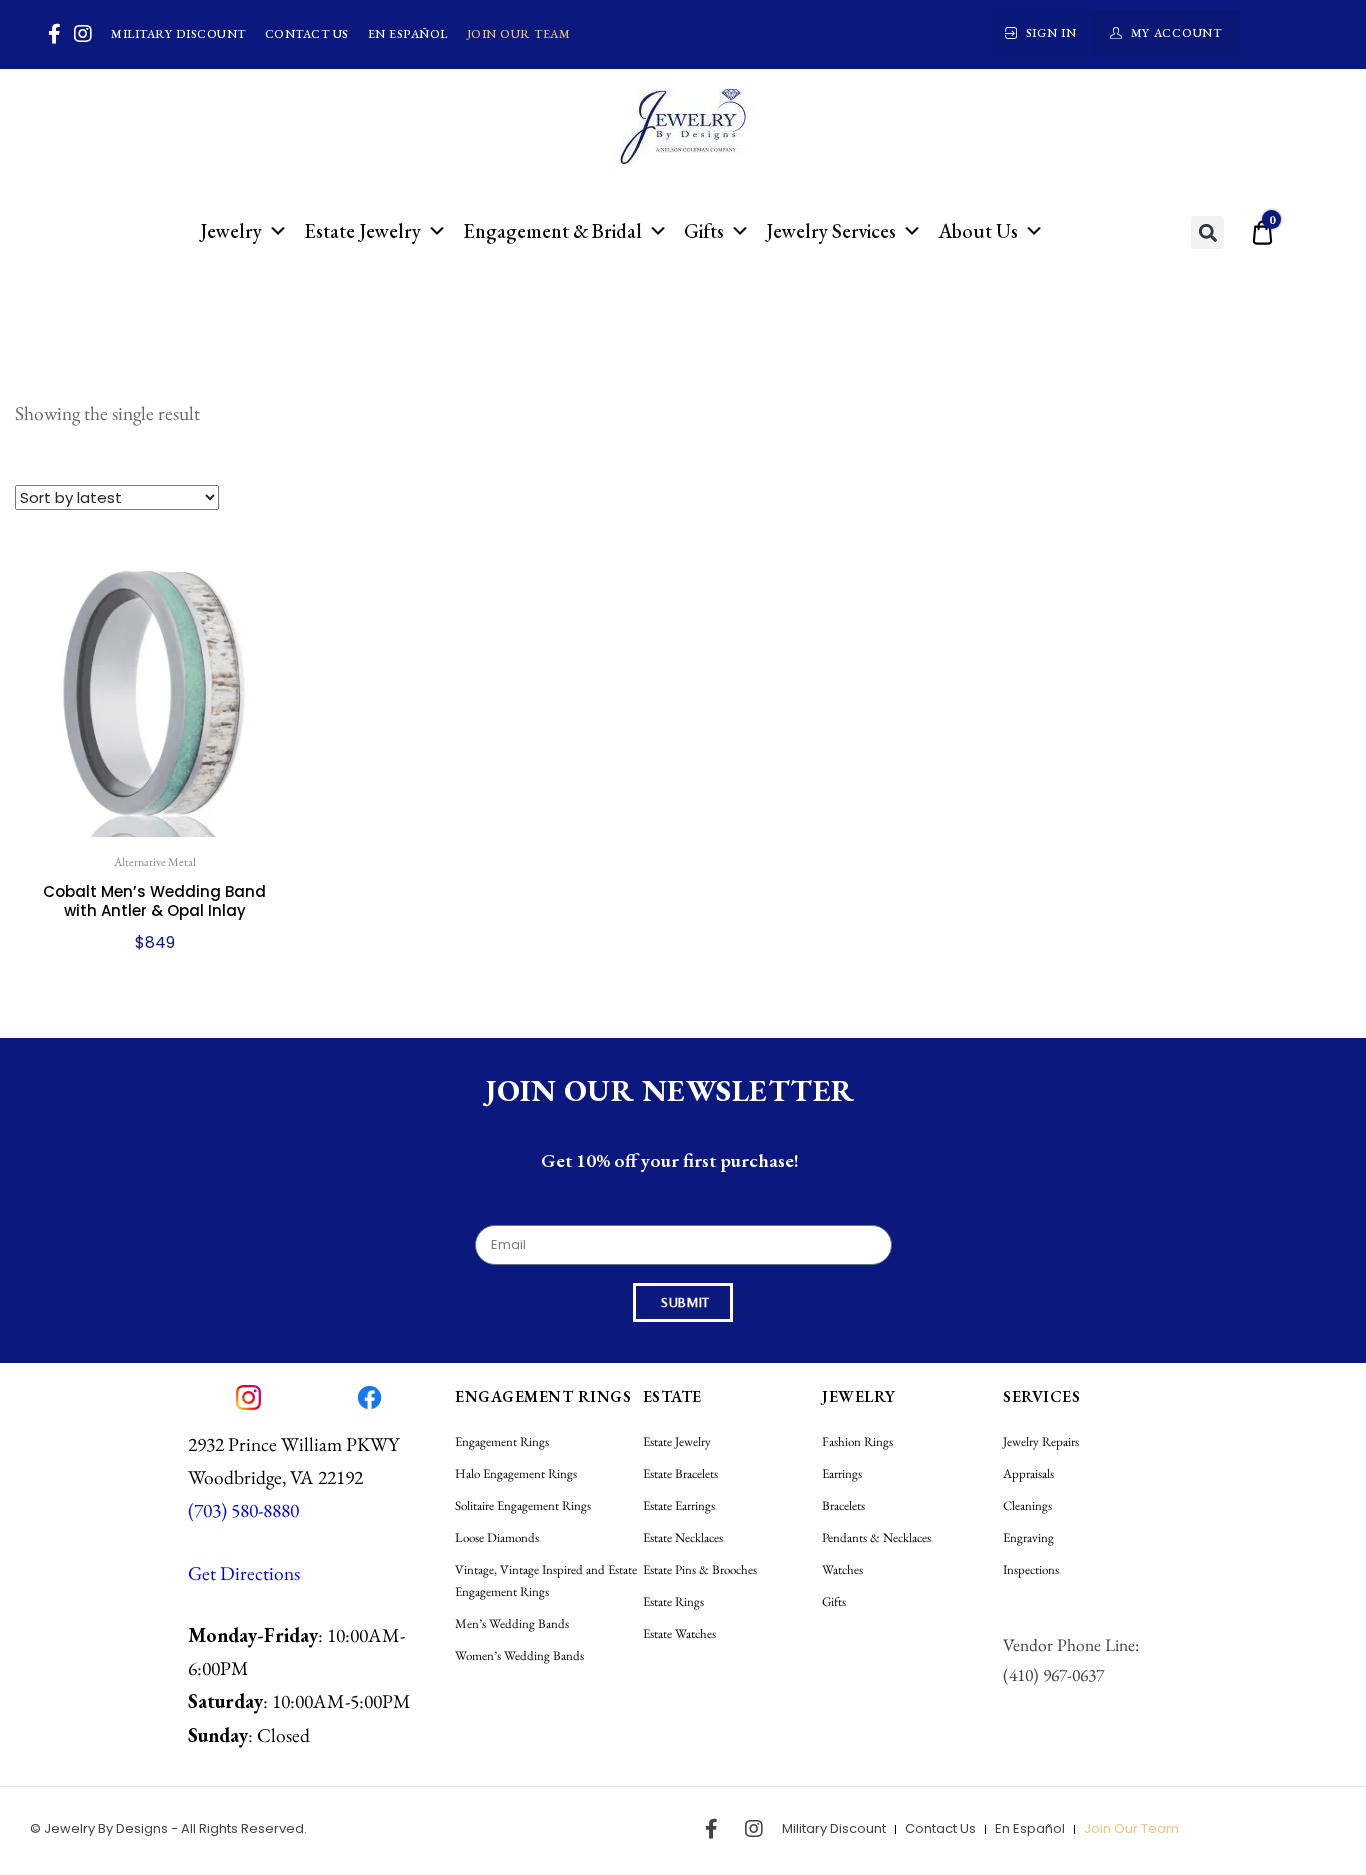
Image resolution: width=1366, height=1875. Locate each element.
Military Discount (178, 34)
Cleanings (1027, 1505)
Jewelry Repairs (1041, 1441)
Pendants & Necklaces (876, 1537)
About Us (978, 231)
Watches (842, 1569)
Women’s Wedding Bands (519, 1655)
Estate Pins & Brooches (700, 1569)
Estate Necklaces (683, 1537)
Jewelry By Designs (106, 1828)
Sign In (1051, 33)
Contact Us (307, 34)
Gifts (704, 231)
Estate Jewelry (362, 231)
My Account (1176, 33)
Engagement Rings (502, 1441)
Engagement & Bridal (552, 231)
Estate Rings (673, 1601)
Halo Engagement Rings (516, 1473)
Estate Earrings (679, 1505)
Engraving (1028, 1537)
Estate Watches (679, 1633)
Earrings (842, 1473)
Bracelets (843, 1505)
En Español (408, 34)
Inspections (1031, 1569)
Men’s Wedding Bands (512, 1623)
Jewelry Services (831, 231)
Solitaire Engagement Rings (523, 1505)
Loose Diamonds (497, 1537)
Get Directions (244, 1573)
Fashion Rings (857, 1441)
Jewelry (231, 231)
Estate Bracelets (680, 1473)
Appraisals (1028, 1473)
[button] (1207, 232)
